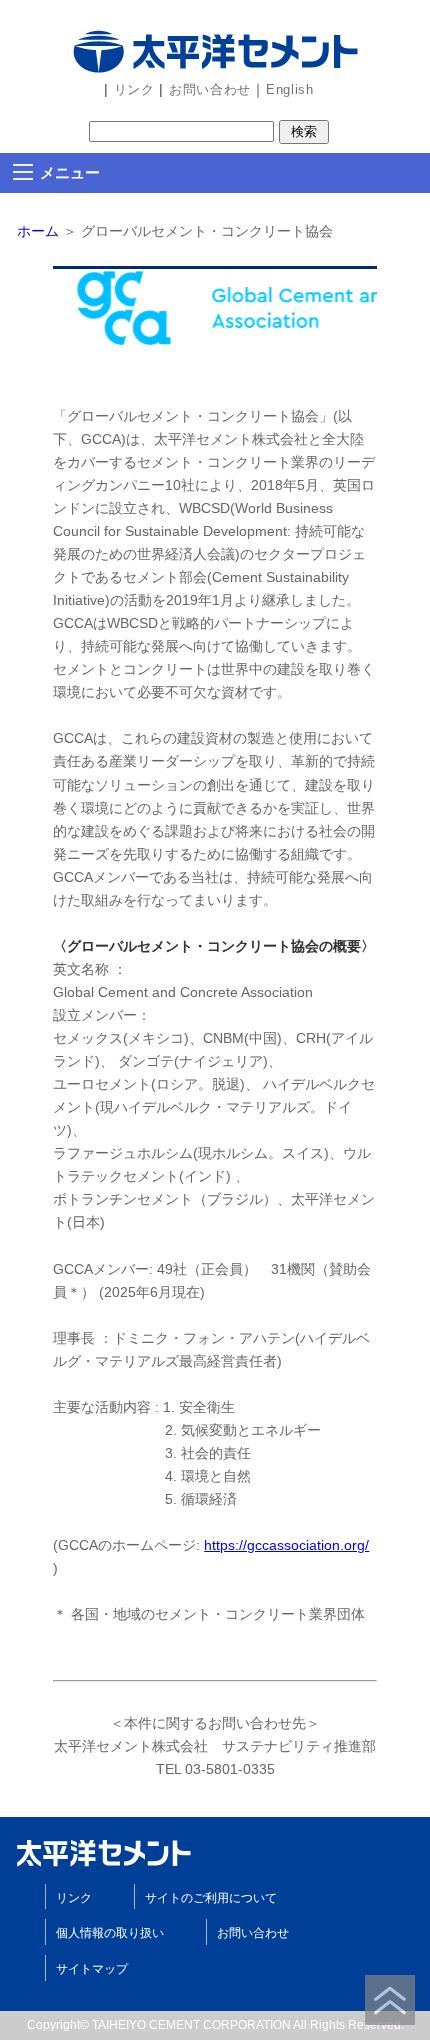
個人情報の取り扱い (110, 1933)
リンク (132, 89)
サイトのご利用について (211, 1898)
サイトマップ (92, 1969)
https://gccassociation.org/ (286, 1545)
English (290, 89)
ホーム (38, 231)
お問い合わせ (207, 89)
